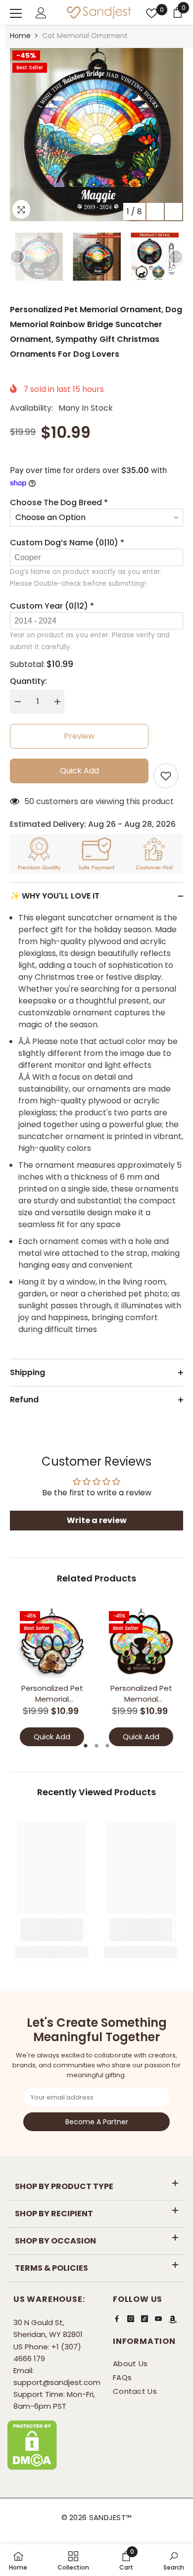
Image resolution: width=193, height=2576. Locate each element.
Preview (79, 736)
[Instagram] (131, 2319)
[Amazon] (173, 2319)
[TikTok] (145, 2319)
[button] (155, 212)
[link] (52, 1930)
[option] (96, 135)
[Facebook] (117, 2319)
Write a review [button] (97, 1520)
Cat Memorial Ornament (85, 36)
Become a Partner (97, 2122)
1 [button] (86, 1746)
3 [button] (107, 1746)
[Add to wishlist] (166, 776)
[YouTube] (158, 2319)
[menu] (16, 13)
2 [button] (96, 1746)
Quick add (79, 771)
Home (20, 36)
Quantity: (28, 681)
